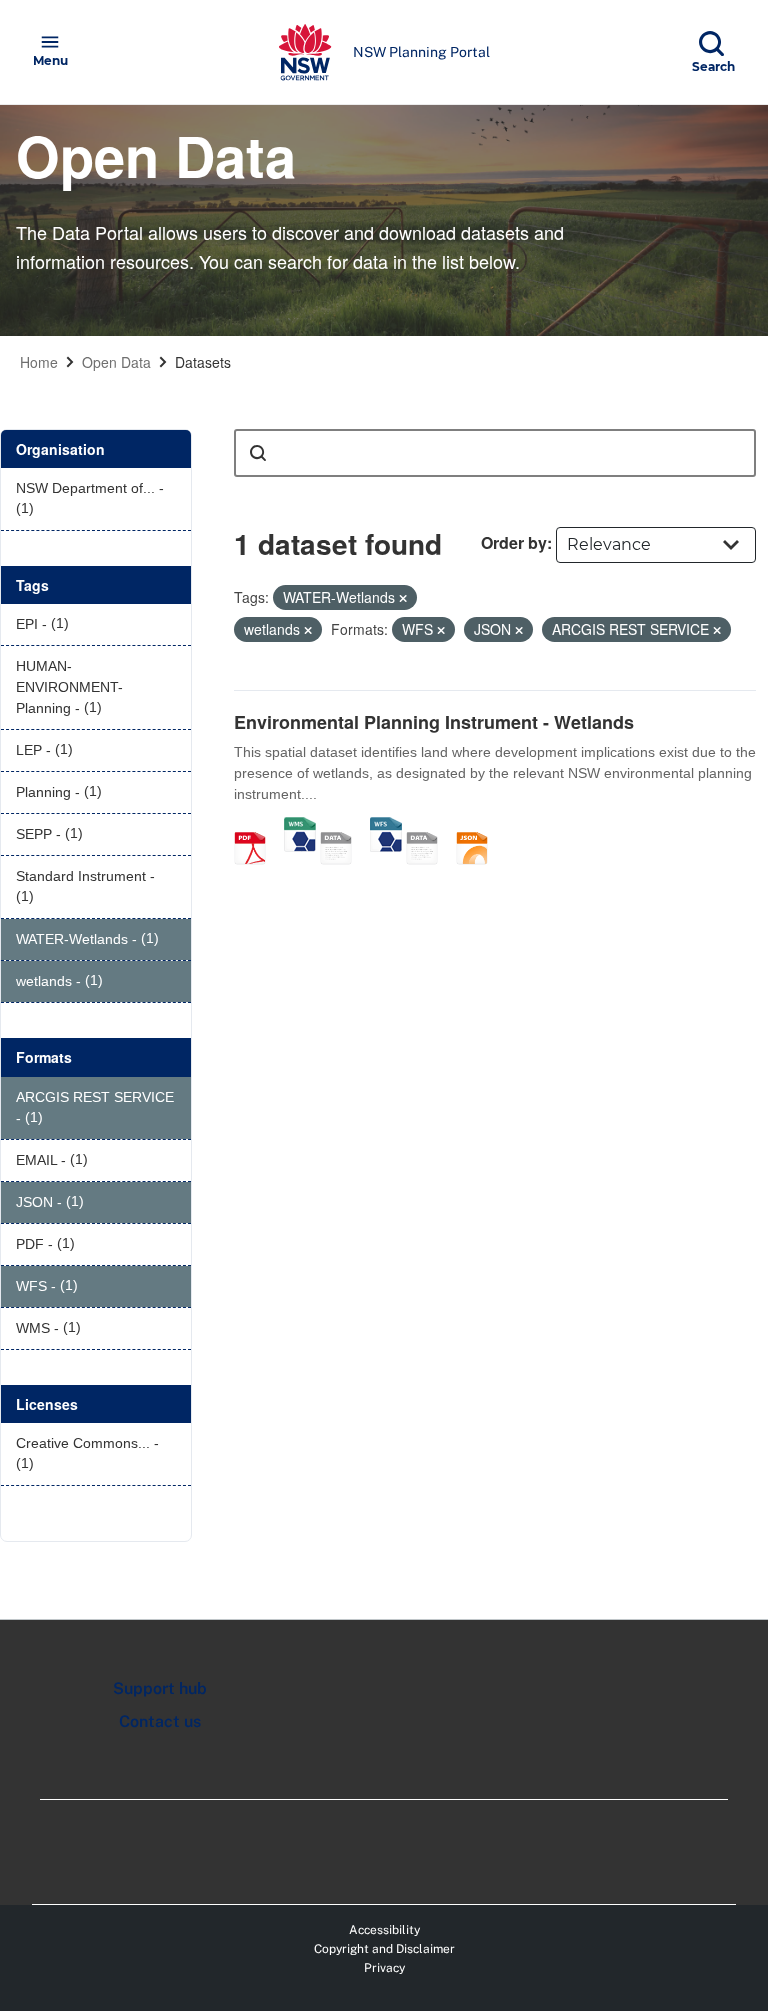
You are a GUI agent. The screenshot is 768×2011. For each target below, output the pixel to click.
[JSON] (479, 827)
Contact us (160, 1721)
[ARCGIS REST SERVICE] (343, 827)
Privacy (384, 1968)
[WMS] (300, 827)
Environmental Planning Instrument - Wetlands (434, 722)
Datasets (203, 362)
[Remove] (403, 598)
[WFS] (386, 827)
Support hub (160, 1688)
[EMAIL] (429, 827)
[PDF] (257, 827)
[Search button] (258, 453)
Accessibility (384, 1930)
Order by (514, 542)
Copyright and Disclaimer (384, 1949)
